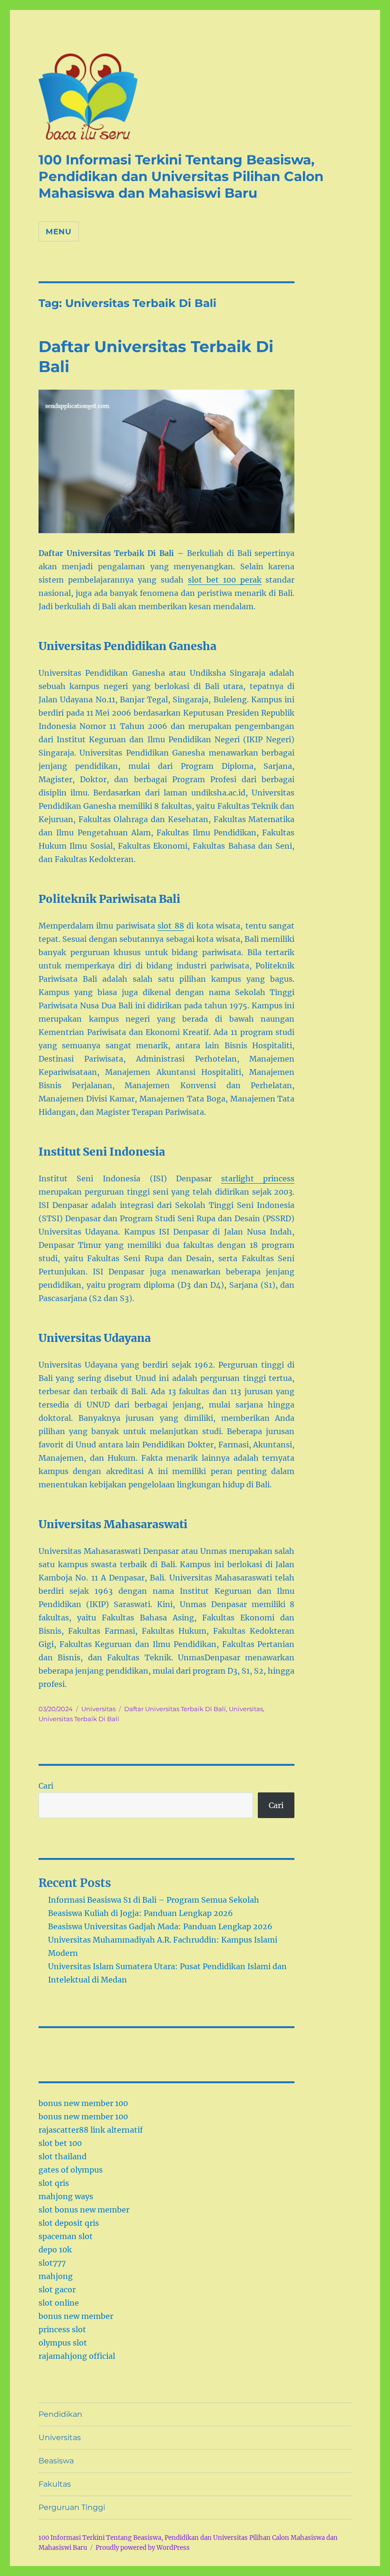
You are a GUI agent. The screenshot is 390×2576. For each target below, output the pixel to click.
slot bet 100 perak (225, 580)
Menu (59, 232)
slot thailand (63, 2156)
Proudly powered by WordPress (143, 2548)
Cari (46, 1786)
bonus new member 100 (83, 2103)
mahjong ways (66, 2196)
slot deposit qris (69, 2223)
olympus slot (63, 2343)
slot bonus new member (84, 2210)
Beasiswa (56, 2461)
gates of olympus (71, 2170)
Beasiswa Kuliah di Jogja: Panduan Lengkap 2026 (141, 1913)
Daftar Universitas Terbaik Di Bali (175, 1709)
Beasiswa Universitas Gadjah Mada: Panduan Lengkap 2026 (160, 1926)
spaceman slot (66, 2236)
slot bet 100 (60, 2143)
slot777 (52, 2263)
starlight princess (258, 1178)
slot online (59, 2303)
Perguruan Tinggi (72, 2507)
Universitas (98, 1709)
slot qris (54, 2183)
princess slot (62, 2329)
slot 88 (171, 926)
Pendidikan (60, 2414)
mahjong (56, 2276)
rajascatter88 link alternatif (91, 2130)
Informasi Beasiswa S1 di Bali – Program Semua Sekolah (154, 1900)
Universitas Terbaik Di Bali (79, 1719)
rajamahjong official (77, 2356)
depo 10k (55, 2250)
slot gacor (57, 2289)
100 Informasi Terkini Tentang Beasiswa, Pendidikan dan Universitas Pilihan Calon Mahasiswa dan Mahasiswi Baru (181, 176)
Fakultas (55, 2484)
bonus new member (76, 2316)
